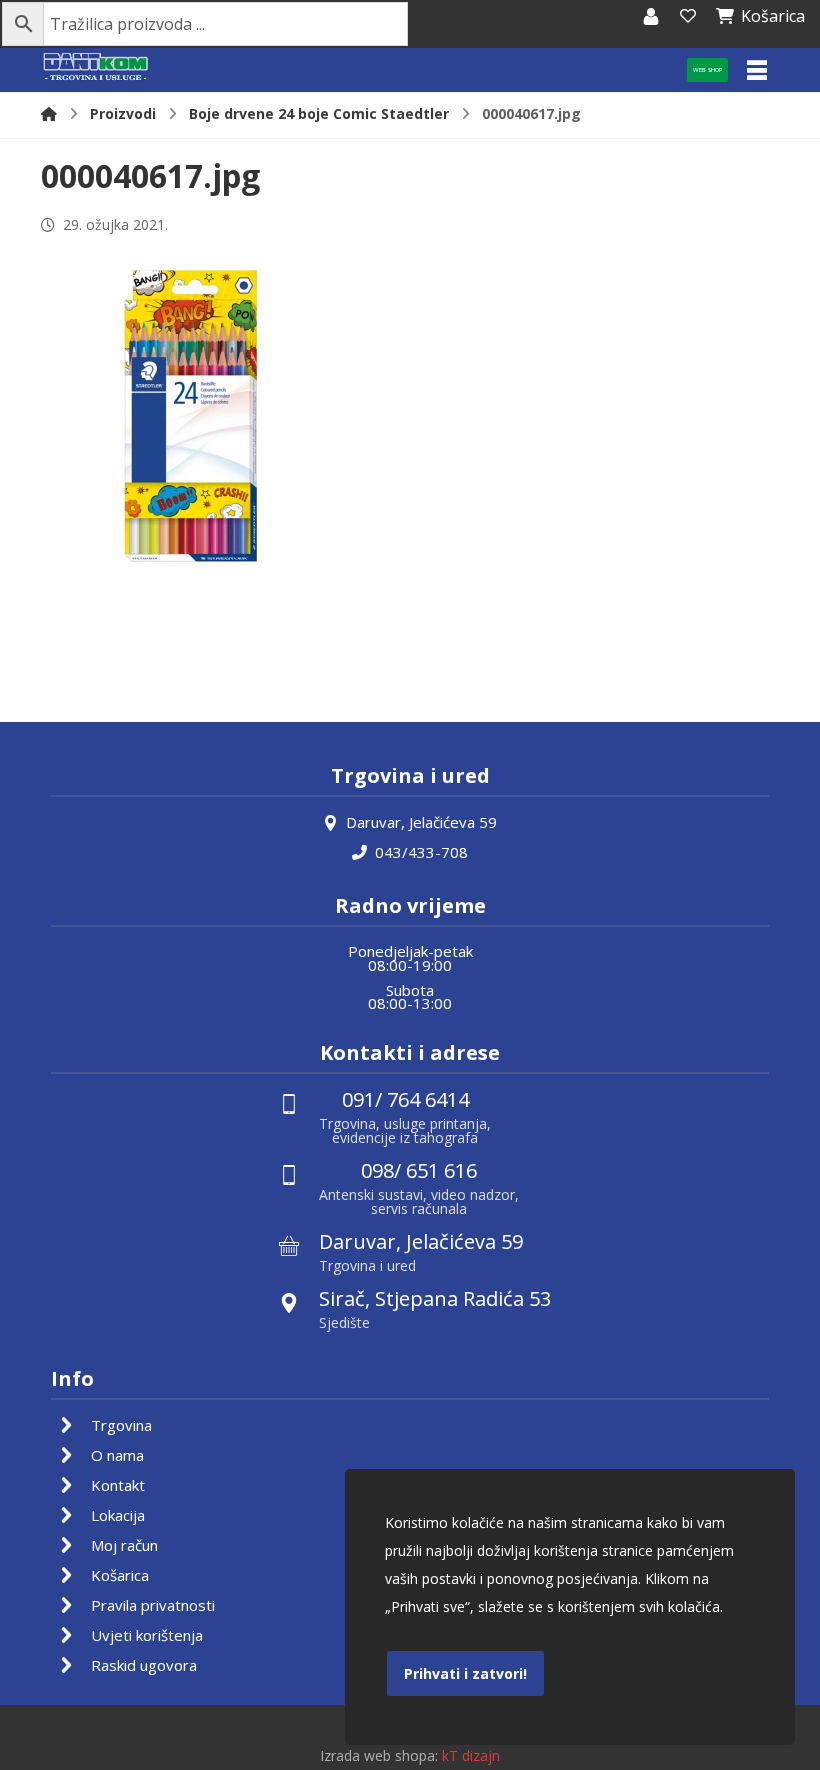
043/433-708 (421, 852)
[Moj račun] (651, 16)
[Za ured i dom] (96, 67)
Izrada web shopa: (379, 1755)
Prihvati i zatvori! (465, 1673)
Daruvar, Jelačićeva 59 (421, 822)
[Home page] (49, 113)
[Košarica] (688, 16)
